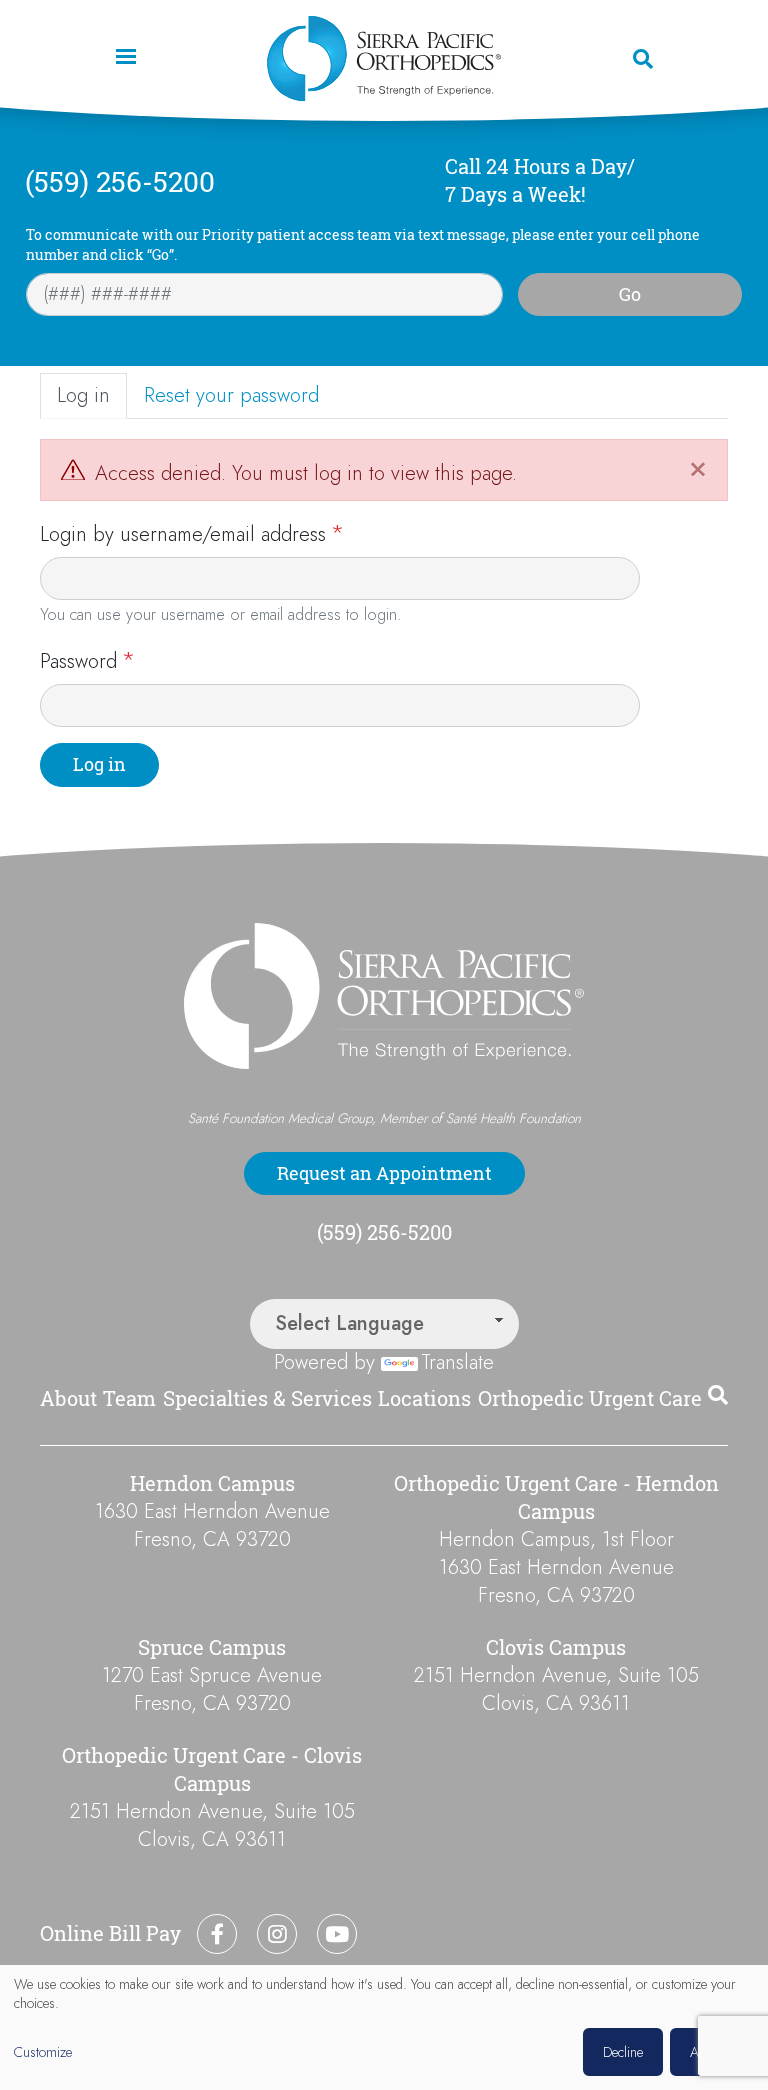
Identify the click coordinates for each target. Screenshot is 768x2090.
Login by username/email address (183, 534)
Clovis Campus (556, 1647)
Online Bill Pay (110, 1933)
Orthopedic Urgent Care (590, 1398)
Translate (457, 1362)
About (68, 1398)
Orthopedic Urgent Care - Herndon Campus (556, 1497)
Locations (424, 1398)
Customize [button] (43, 2052)
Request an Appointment (384, 1173)
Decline (623, 2052)
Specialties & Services (267, 1398)
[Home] (384, 58)
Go (630, 294)
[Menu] (125, 58)
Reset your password (231, 395)
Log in (83, 395)
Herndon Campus (212, 1483)
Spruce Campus (212, 1647)
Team (129, 1398)
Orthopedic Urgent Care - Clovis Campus (212, 1769)
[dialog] (384, 2027)
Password (78, 661)
